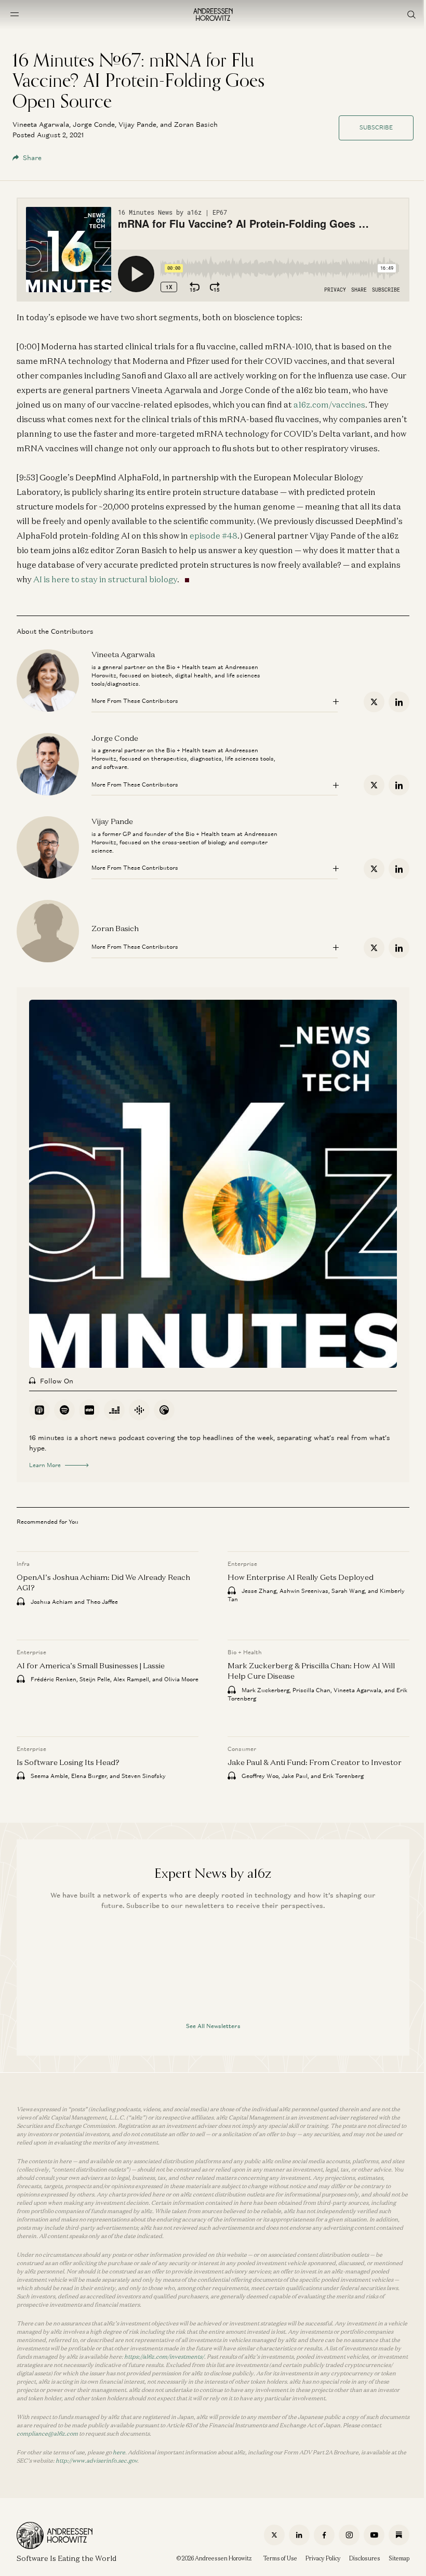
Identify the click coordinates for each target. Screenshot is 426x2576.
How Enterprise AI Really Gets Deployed (301, 1577)
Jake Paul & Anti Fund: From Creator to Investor (315, 1762)
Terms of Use (280, 2558)
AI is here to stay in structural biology (105, 579)
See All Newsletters (213, 2026)
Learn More (45, 1465)
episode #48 (214, 535)
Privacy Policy (323, 2558)
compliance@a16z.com (47, 2434)
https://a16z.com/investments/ (164, 2357)
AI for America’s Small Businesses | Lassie (91, 1665)
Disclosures (365, 2558)
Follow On (57, 1381)
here (119, 2452)
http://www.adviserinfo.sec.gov (96, 2461)
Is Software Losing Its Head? (68, 1762)
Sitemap (399, 2558)
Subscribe (376, 127)
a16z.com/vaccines (329, 404)
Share (32, 158)
